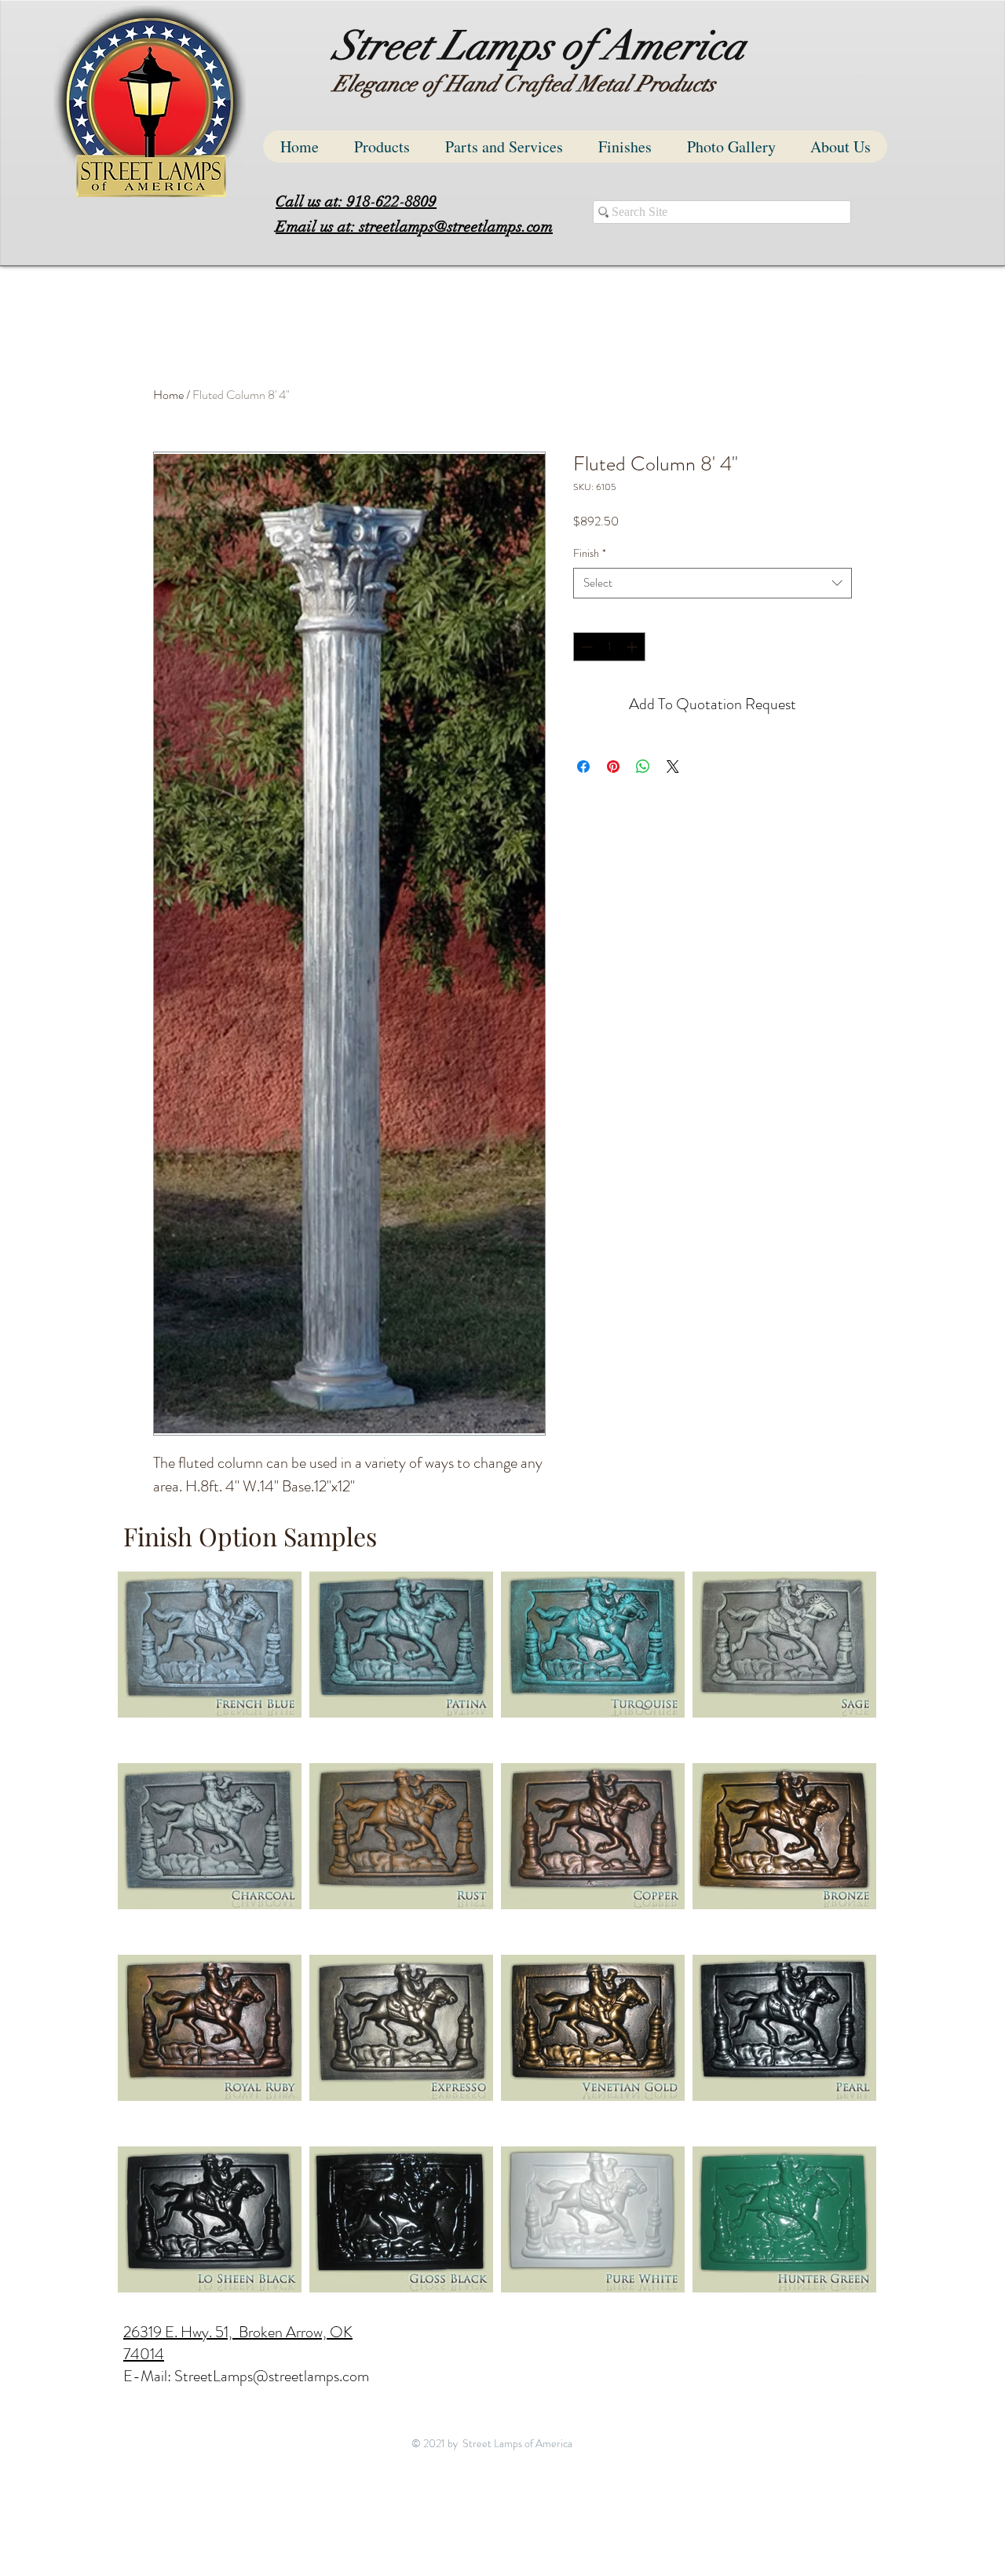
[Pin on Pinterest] (613, 767)
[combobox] (713, 583)
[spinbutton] (609, 647)
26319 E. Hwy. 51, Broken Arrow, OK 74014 (238, 2343)
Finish (590, 553)
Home (168, 395)
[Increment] (633, 647)
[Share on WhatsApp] (643, 767)
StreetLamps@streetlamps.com (272, 2376)
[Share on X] (673, 767)
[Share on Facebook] (583, 767)
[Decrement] (585, 647)
